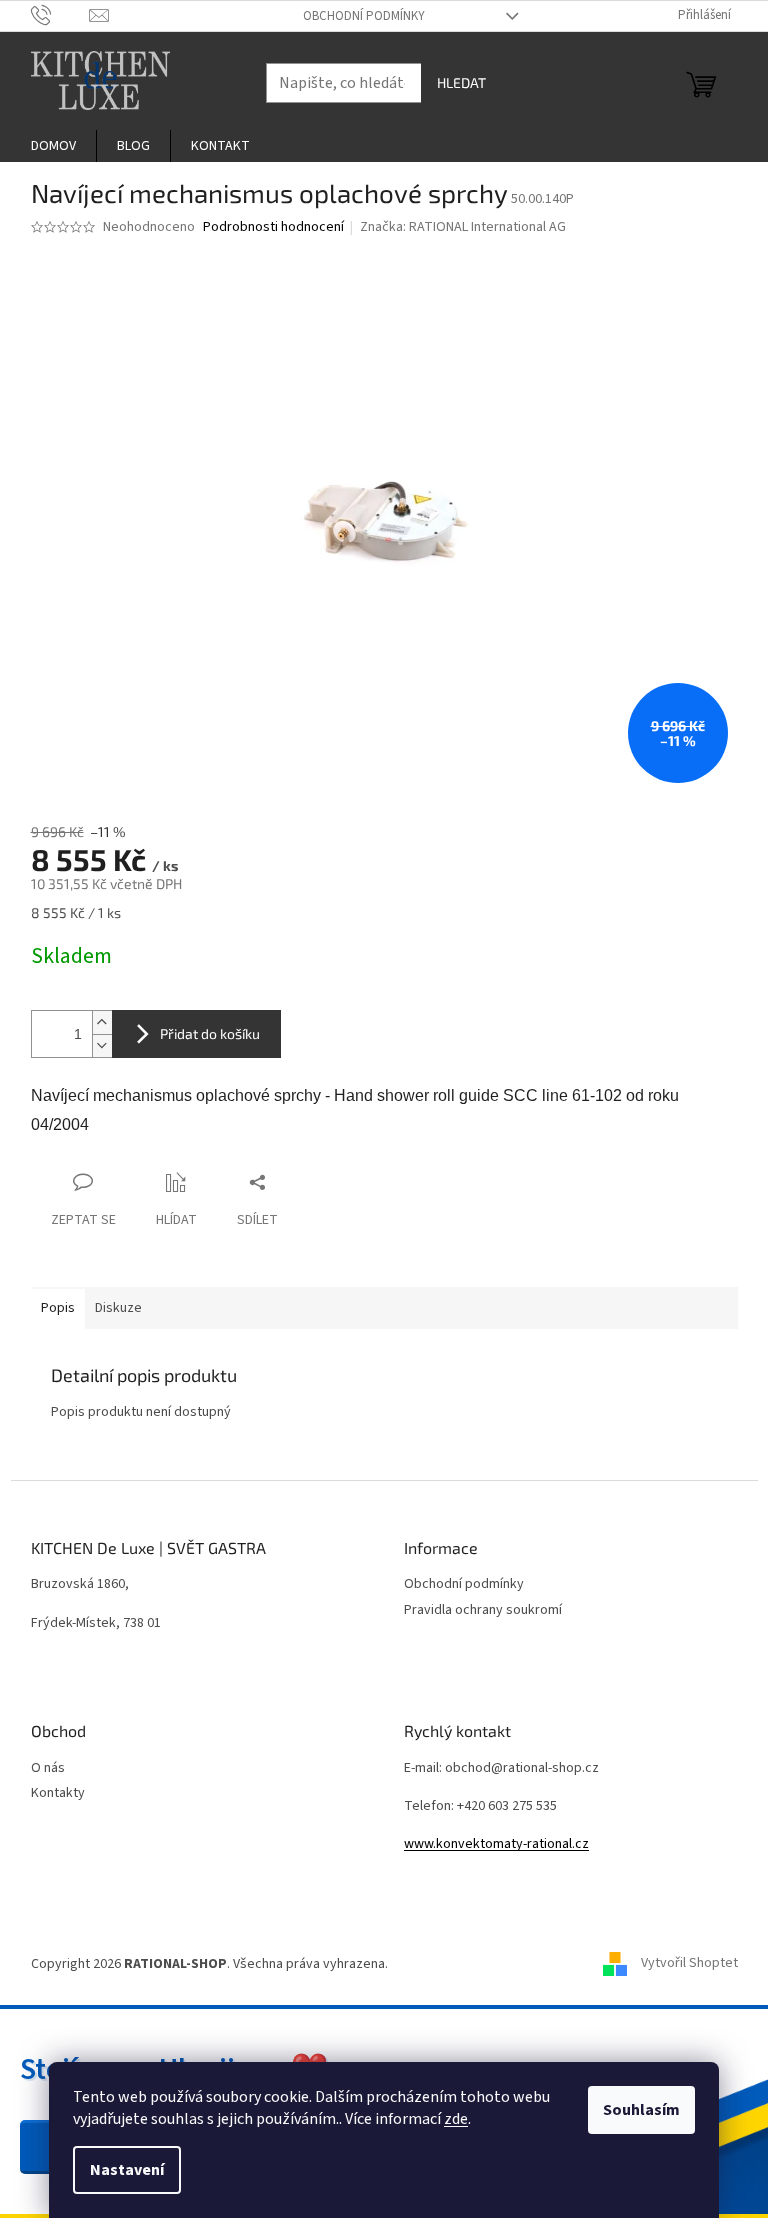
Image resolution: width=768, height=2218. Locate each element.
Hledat (461, 82)
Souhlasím (641, 2110)
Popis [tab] (58, 1308)
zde (456, 2119)
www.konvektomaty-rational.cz (496, 1844)
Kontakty (58, 1793)
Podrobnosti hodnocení (273, 227)
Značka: (463, 227)
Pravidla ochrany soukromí (483, 1610)
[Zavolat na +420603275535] (60, 15)
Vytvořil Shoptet (689, 1964)
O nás (48, 1768)
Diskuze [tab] (118, 1308)
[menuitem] (53, 146)
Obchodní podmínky (364, 16)
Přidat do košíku (210, 1033)
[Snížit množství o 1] (102, 1045)
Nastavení (127, 2170)
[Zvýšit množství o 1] (102, 1022)
